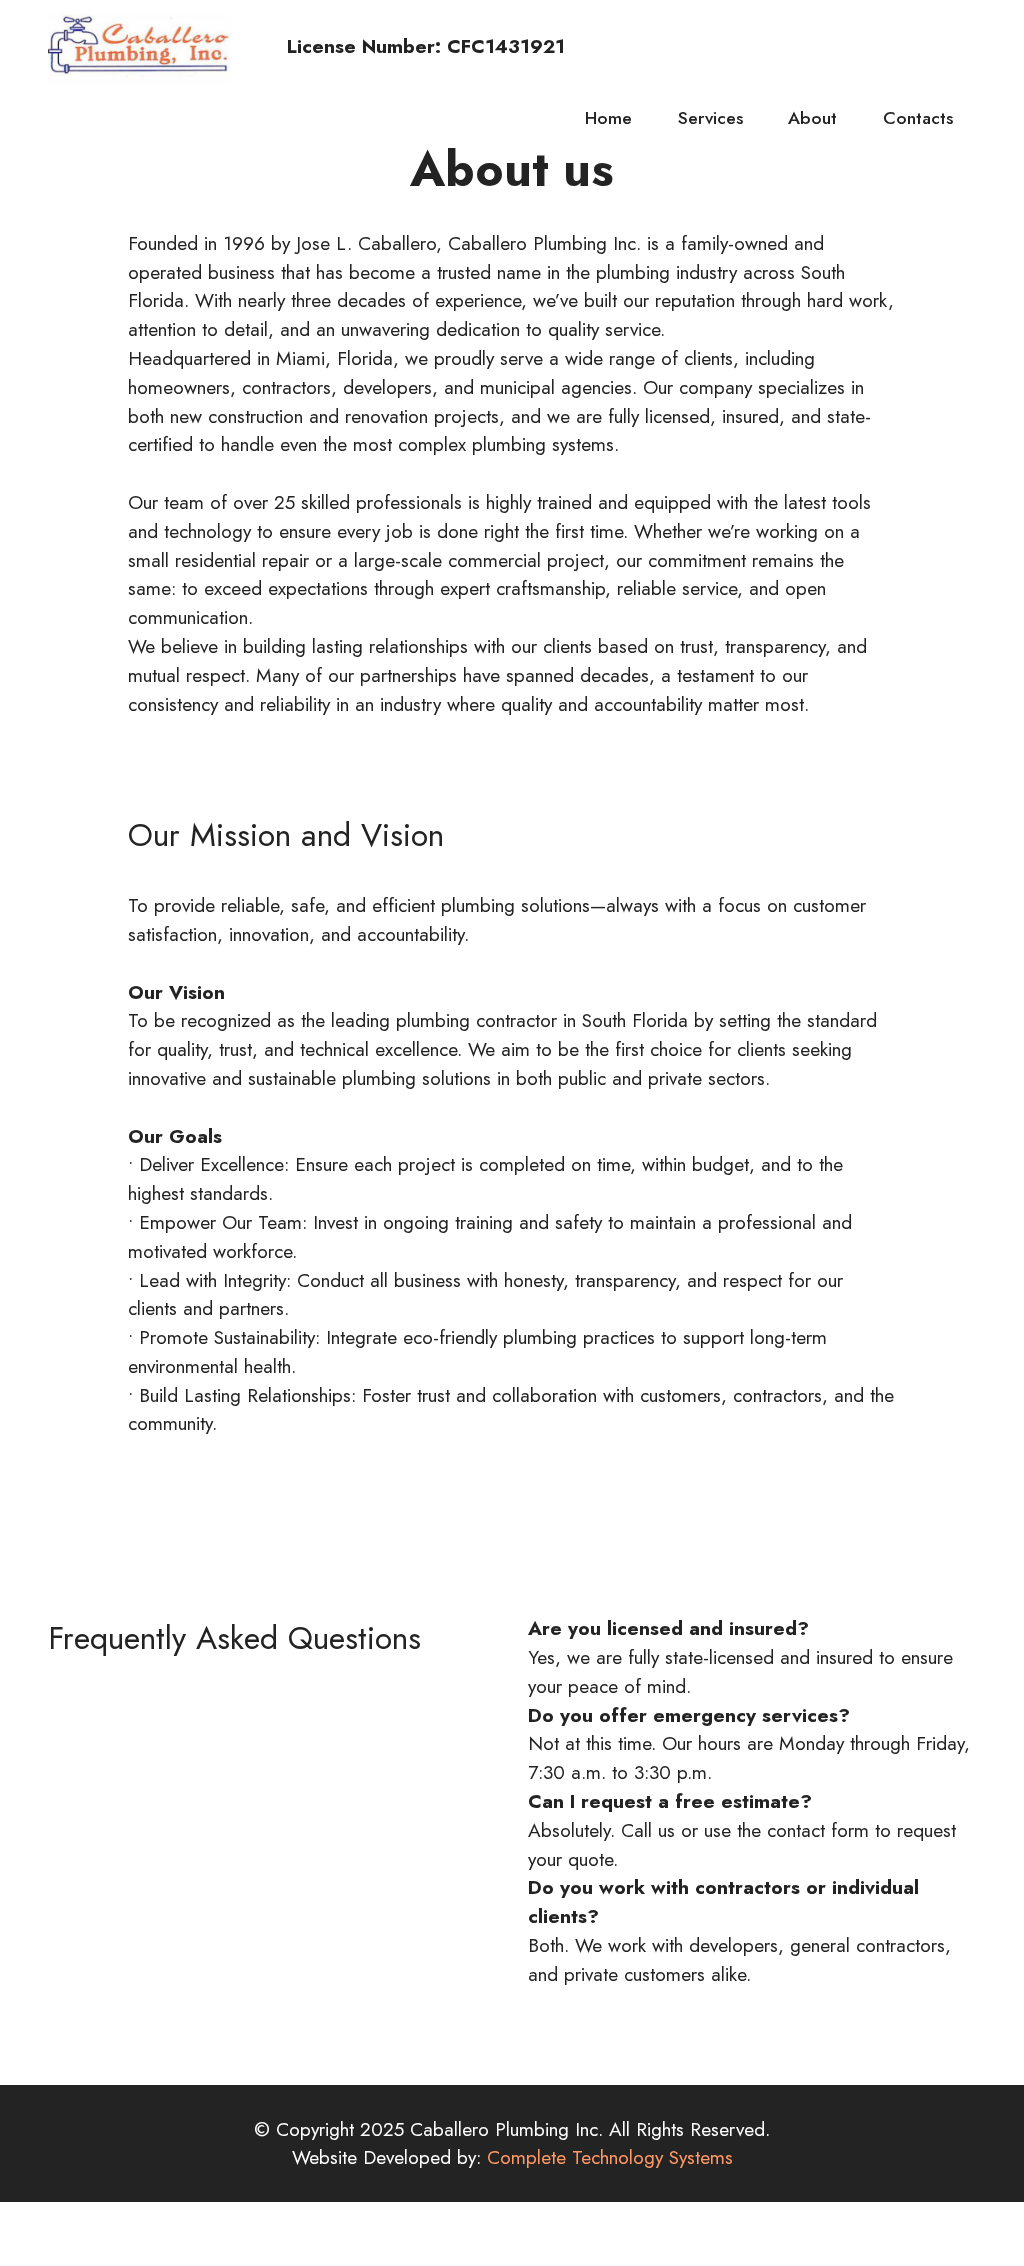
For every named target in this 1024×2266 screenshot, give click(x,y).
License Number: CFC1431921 (405, 46)
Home (608, 118)
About (812, 118)
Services (710, 118)
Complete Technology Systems (610, 2157)
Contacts (918, 118)
